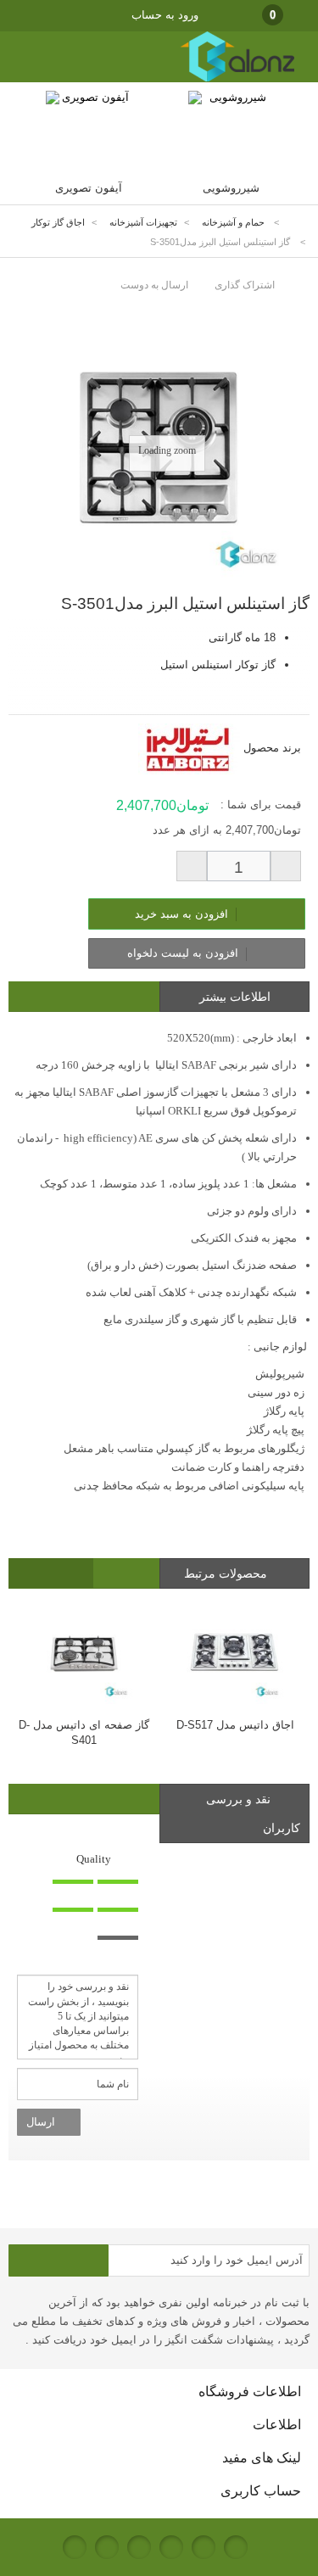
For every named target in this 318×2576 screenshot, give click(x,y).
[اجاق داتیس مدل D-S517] (235, 1653)
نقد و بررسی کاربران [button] (253, 1813)
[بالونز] (220, 78)
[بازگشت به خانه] (298, 223)
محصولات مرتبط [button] (227, 1573)
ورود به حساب (165, 15)
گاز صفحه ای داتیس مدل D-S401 (84, 1732)
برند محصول (272, 748)
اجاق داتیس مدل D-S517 (235, 1725)
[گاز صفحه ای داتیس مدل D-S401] (84, 1653)
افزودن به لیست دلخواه (184, 953)
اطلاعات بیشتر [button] (235, 997)
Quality (94, 1859)
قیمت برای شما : (261, 805)
